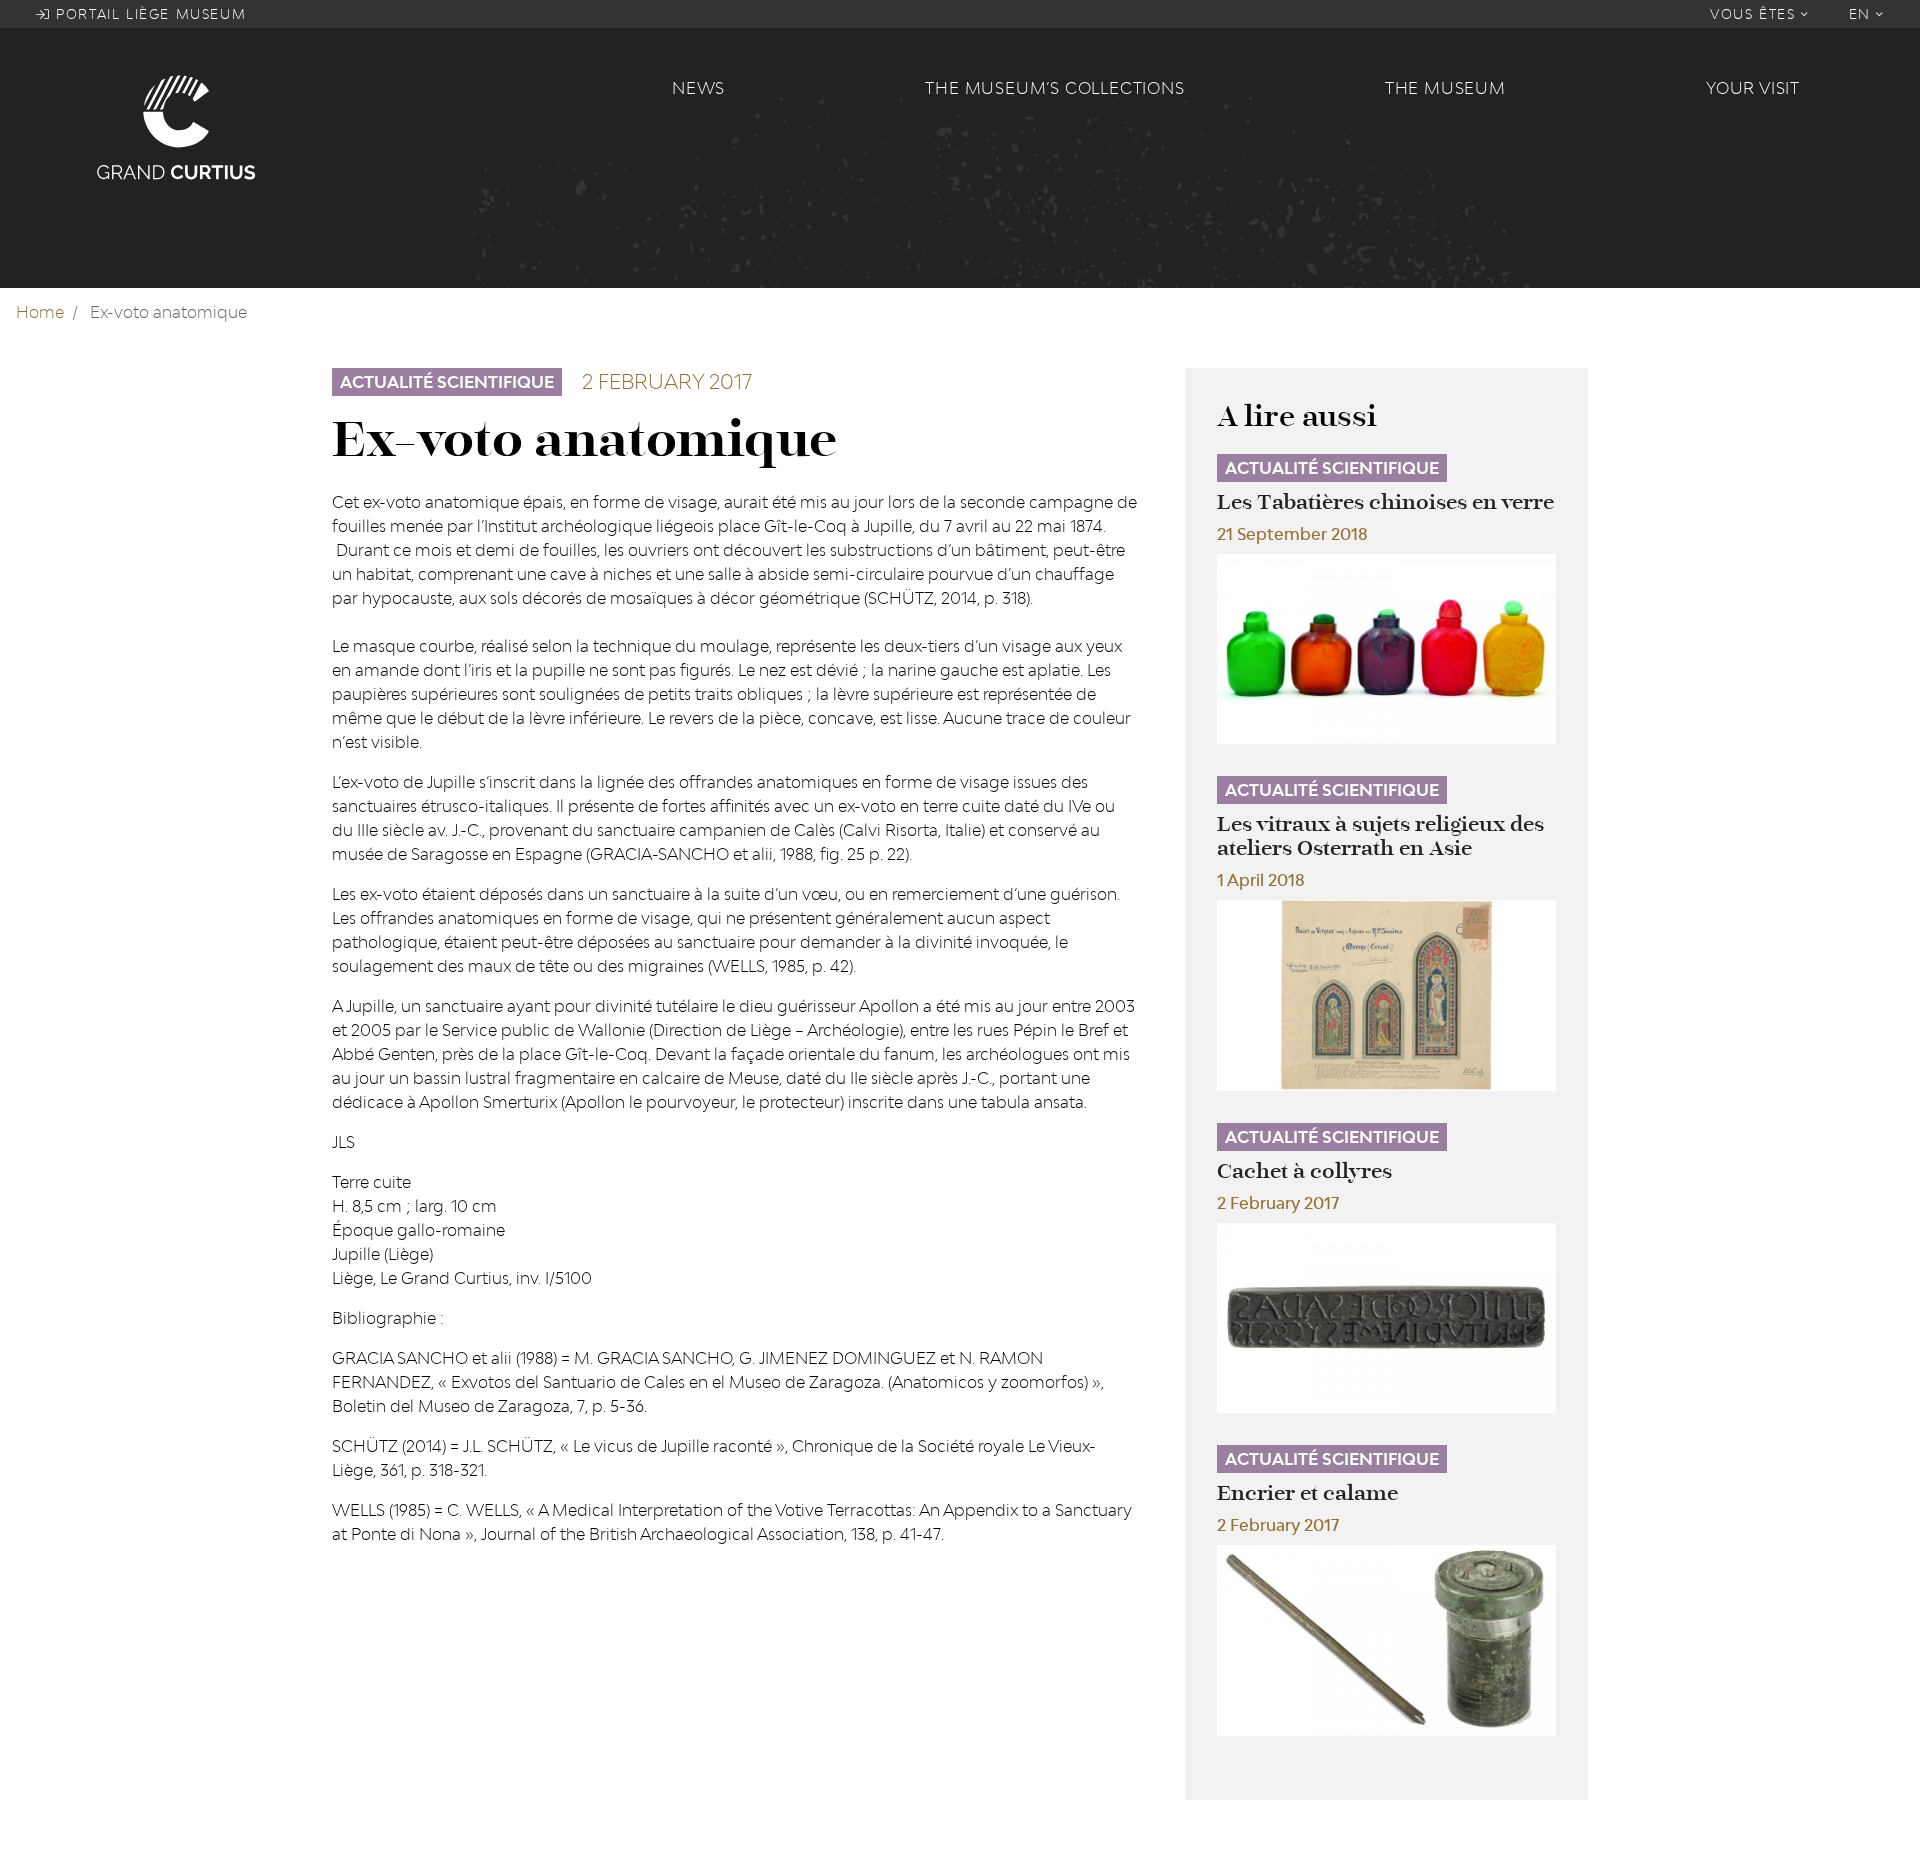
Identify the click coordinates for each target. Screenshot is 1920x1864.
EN (1863, 14)
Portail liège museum (149, 14)
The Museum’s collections (1054, 88)
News (698, 88)
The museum (1445, 88)
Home (40, 312)
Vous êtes (1755, 14)
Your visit (1753, 88)
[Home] (372, 126)
